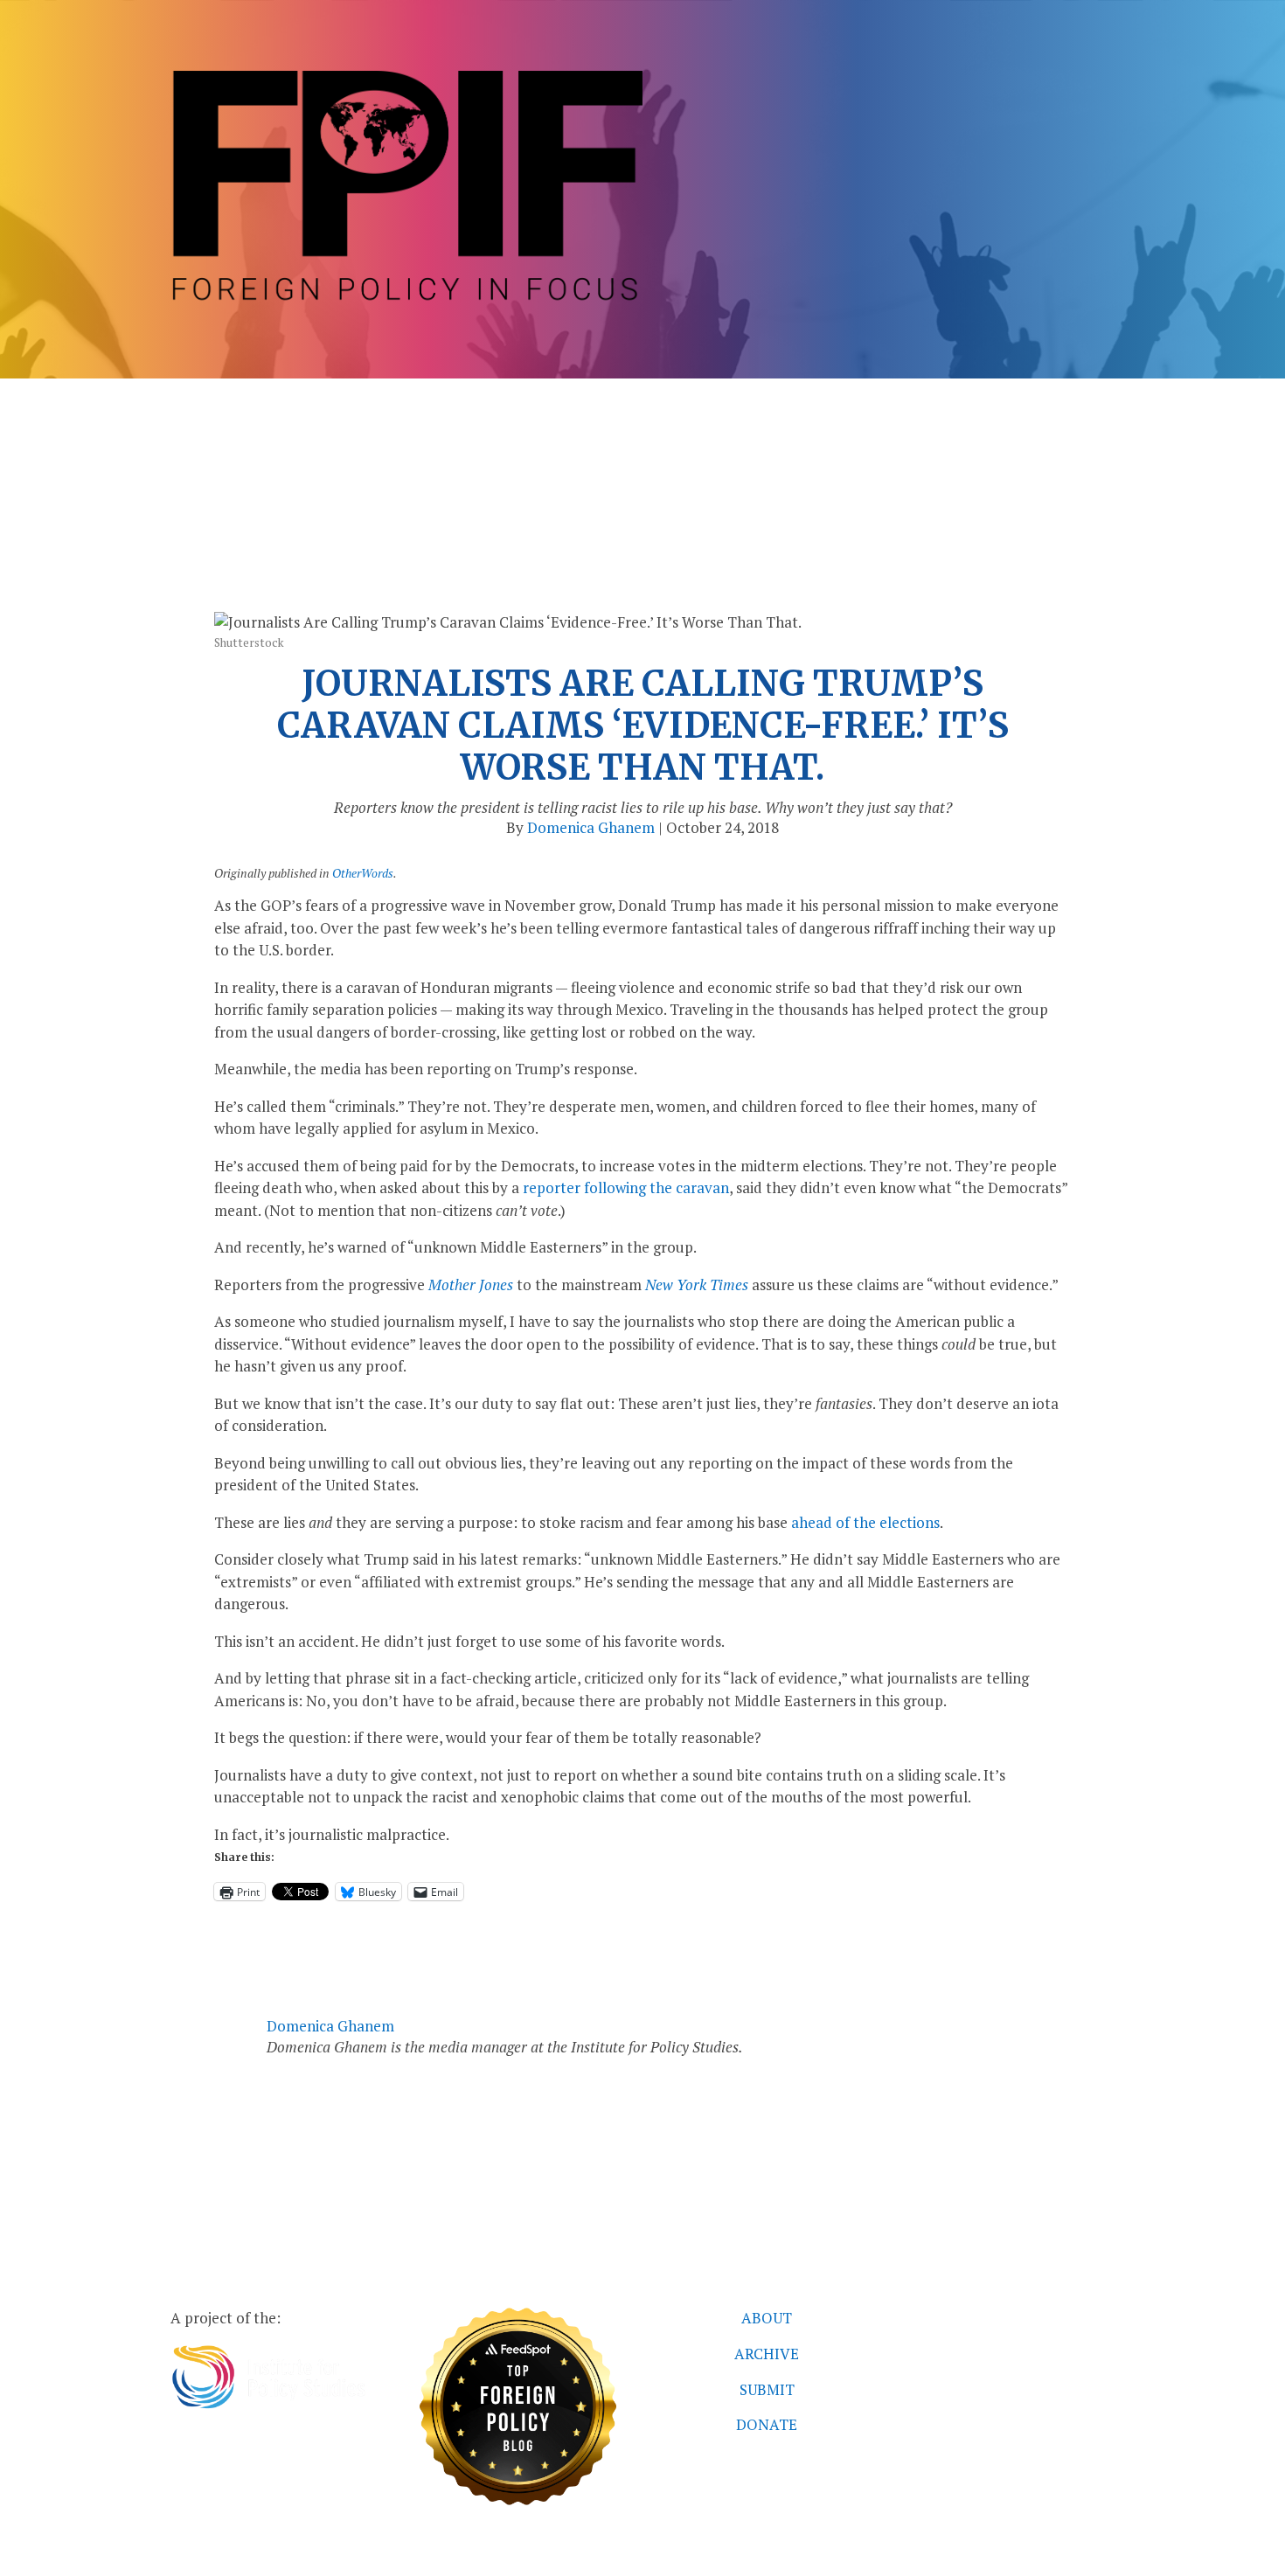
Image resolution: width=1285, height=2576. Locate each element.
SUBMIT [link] (767, 2389)
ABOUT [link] (767, 2318)
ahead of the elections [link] (865, 1522)
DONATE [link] (767, 2424)
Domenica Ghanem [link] (591, 827)
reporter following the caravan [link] (626, 1187)
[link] (406, 302)
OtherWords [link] (363, 873)
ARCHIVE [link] (767, 2354)
